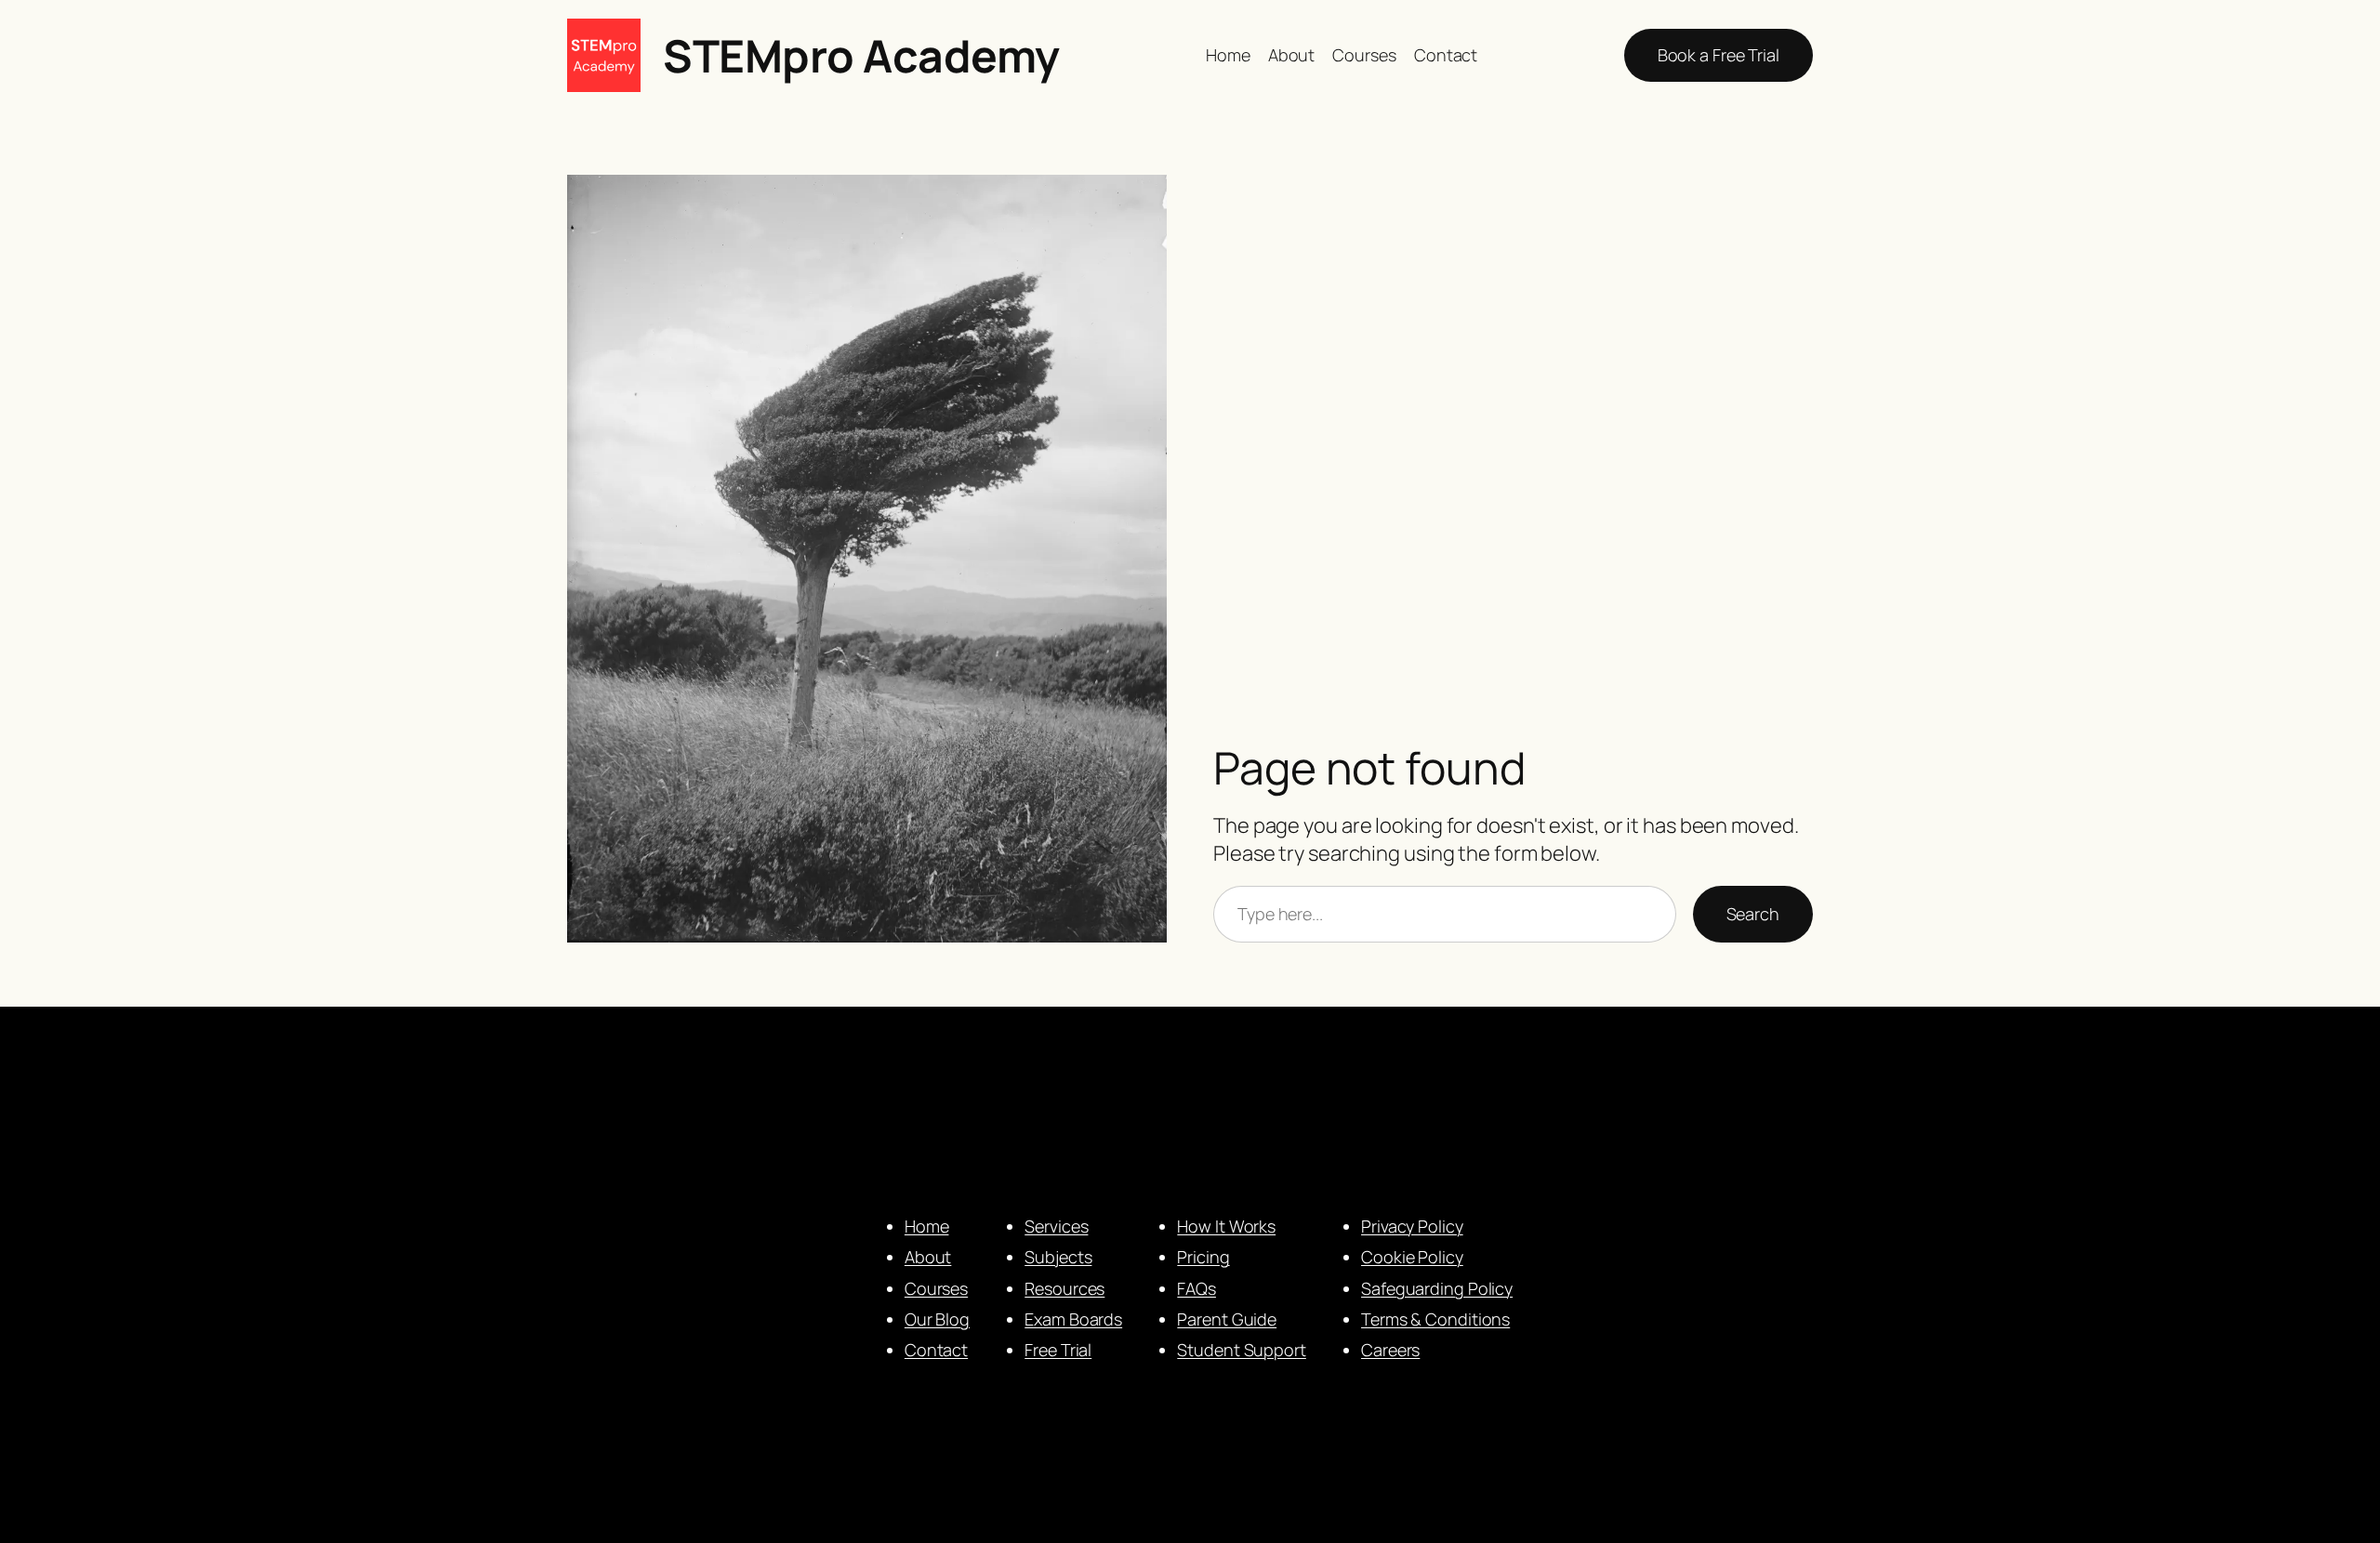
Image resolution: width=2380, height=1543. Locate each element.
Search (1753, 914)
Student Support (1242, 1350)
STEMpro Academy (861, 55)
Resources (1064, 1288)
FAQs (1197, 1288)
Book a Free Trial (1719, 55)
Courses (936, 1288)
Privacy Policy (1412, 1226)
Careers (1390, 1350)
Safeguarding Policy (1437, 1288)
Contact (936, 1350)
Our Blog (937, 1319)
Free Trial (1058, 1350)
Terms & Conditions (1435, 1319)
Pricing (1203, 1257)
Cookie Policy (1412, 1257)
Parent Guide (1227, 1319)
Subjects (1058, 1257)
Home (927, 1226)
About (928, 1257)
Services (1056, 1226)
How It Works (1226, 1226)
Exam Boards (1073, 1319)
